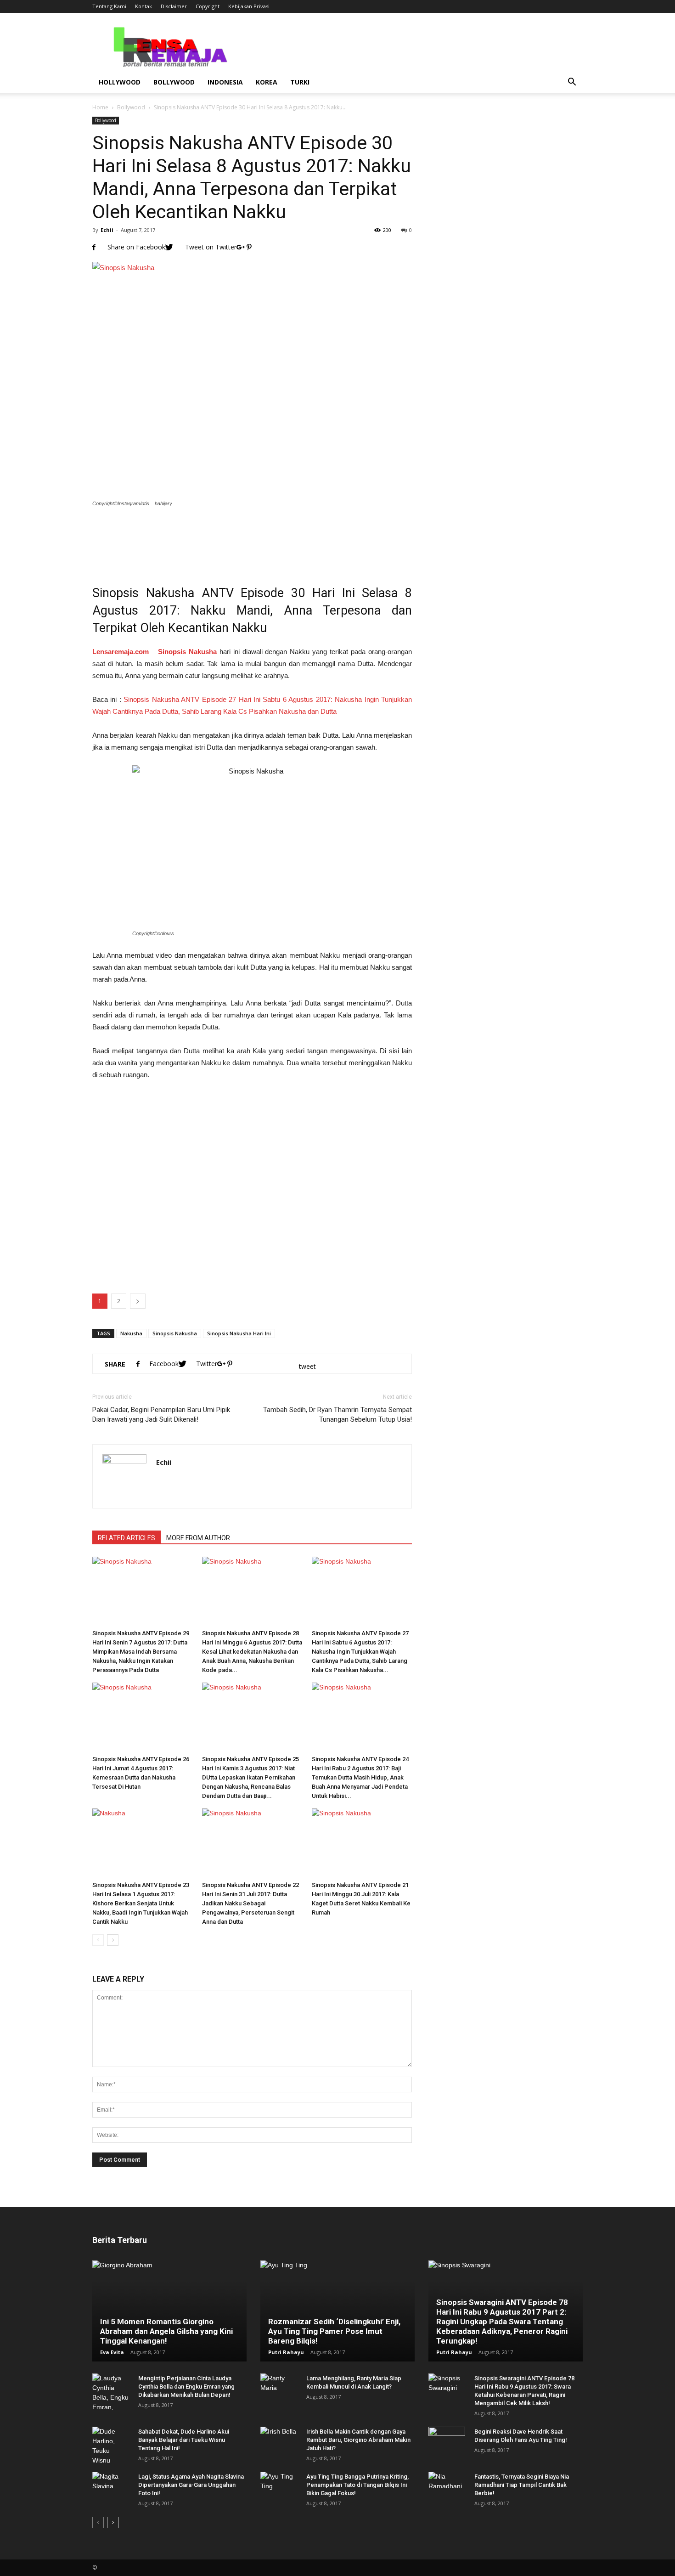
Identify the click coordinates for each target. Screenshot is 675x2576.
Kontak (143, 6)
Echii (107, 230)
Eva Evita (112, 2352)
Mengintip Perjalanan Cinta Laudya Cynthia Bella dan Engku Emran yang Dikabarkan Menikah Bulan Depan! (186, 2387)
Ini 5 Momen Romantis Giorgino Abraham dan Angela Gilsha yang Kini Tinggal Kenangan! (166, 2331)
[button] (572, 82)
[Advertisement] (252, 540)
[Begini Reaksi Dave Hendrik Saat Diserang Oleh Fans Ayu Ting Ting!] (447, 2440)
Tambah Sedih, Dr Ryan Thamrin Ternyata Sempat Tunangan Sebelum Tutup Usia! (337, 1415)
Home (100, 107)
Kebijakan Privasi (249, 6)
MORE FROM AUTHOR (198, 1538)
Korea (267, 82)
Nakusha (131, 1333)
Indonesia (225, 82)
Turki (300, 82)
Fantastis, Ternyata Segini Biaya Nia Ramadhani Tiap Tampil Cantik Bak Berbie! (522, 2485)
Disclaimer (174, 6)
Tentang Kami (109, 6)
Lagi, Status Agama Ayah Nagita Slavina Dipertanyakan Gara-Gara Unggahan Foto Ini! (191, 2485)
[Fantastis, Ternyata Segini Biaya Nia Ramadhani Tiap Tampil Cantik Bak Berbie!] (447, 2486)
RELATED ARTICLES (127, 1538)
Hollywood (120, 82)
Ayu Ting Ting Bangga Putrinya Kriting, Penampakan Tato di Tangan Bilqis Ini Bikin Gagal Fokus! (357, 2485)
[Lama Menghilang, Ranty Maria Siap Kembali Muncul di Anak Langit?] (279, 2387)
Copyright (208, 6)
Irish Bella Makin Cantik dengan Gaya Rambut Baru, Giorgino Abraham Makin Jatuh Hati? (358, 2440)
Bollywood (174, 82)
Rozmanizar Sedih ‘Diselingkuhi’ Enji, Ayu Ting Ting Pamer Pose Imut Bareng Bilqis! (334, 2331)
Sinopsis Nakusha (175, 1333)
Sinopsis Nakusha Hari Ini (239, 1333)
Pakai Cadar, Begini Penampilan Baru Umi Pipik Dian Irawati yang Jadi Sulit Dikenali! (161, 1415)
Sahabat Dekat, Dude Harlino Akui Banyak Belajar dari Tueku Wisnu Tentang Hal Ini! (184, 2440)
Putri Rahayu (286, 2352)
